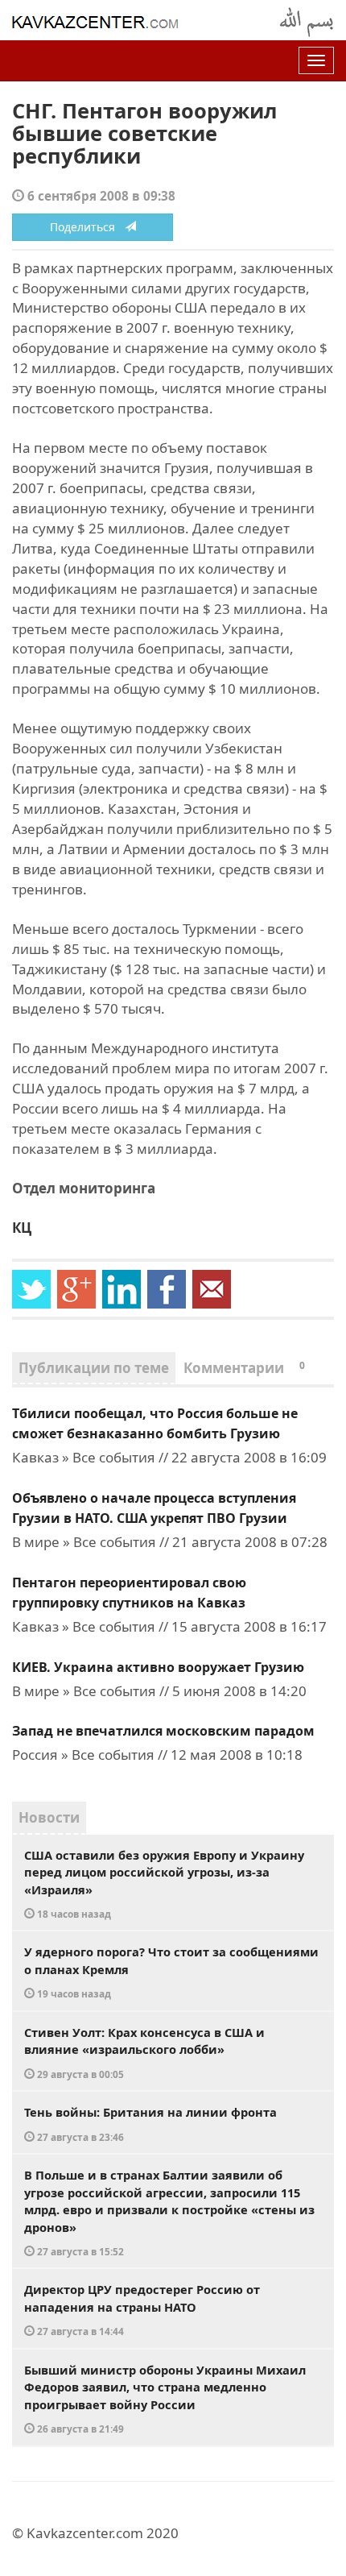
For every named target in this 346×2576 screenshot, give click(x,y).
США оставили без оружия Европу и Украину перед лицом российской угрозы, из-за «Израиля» (164, 1884)
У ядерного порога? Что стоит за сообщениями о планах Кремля (171, 1972)
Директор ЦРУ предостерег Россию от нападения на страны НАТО (142, 2309)
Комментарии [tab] (244, 1368)
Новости (49, 1817)
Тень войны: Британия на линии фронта (150, 2124)
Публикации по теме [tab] (94, 1368)
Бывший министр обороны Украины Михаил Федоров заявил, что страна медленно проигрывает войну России (165, 2399)
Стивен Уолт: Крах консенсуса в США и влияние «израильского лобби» (144, 2052)
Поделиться (87, 227)
